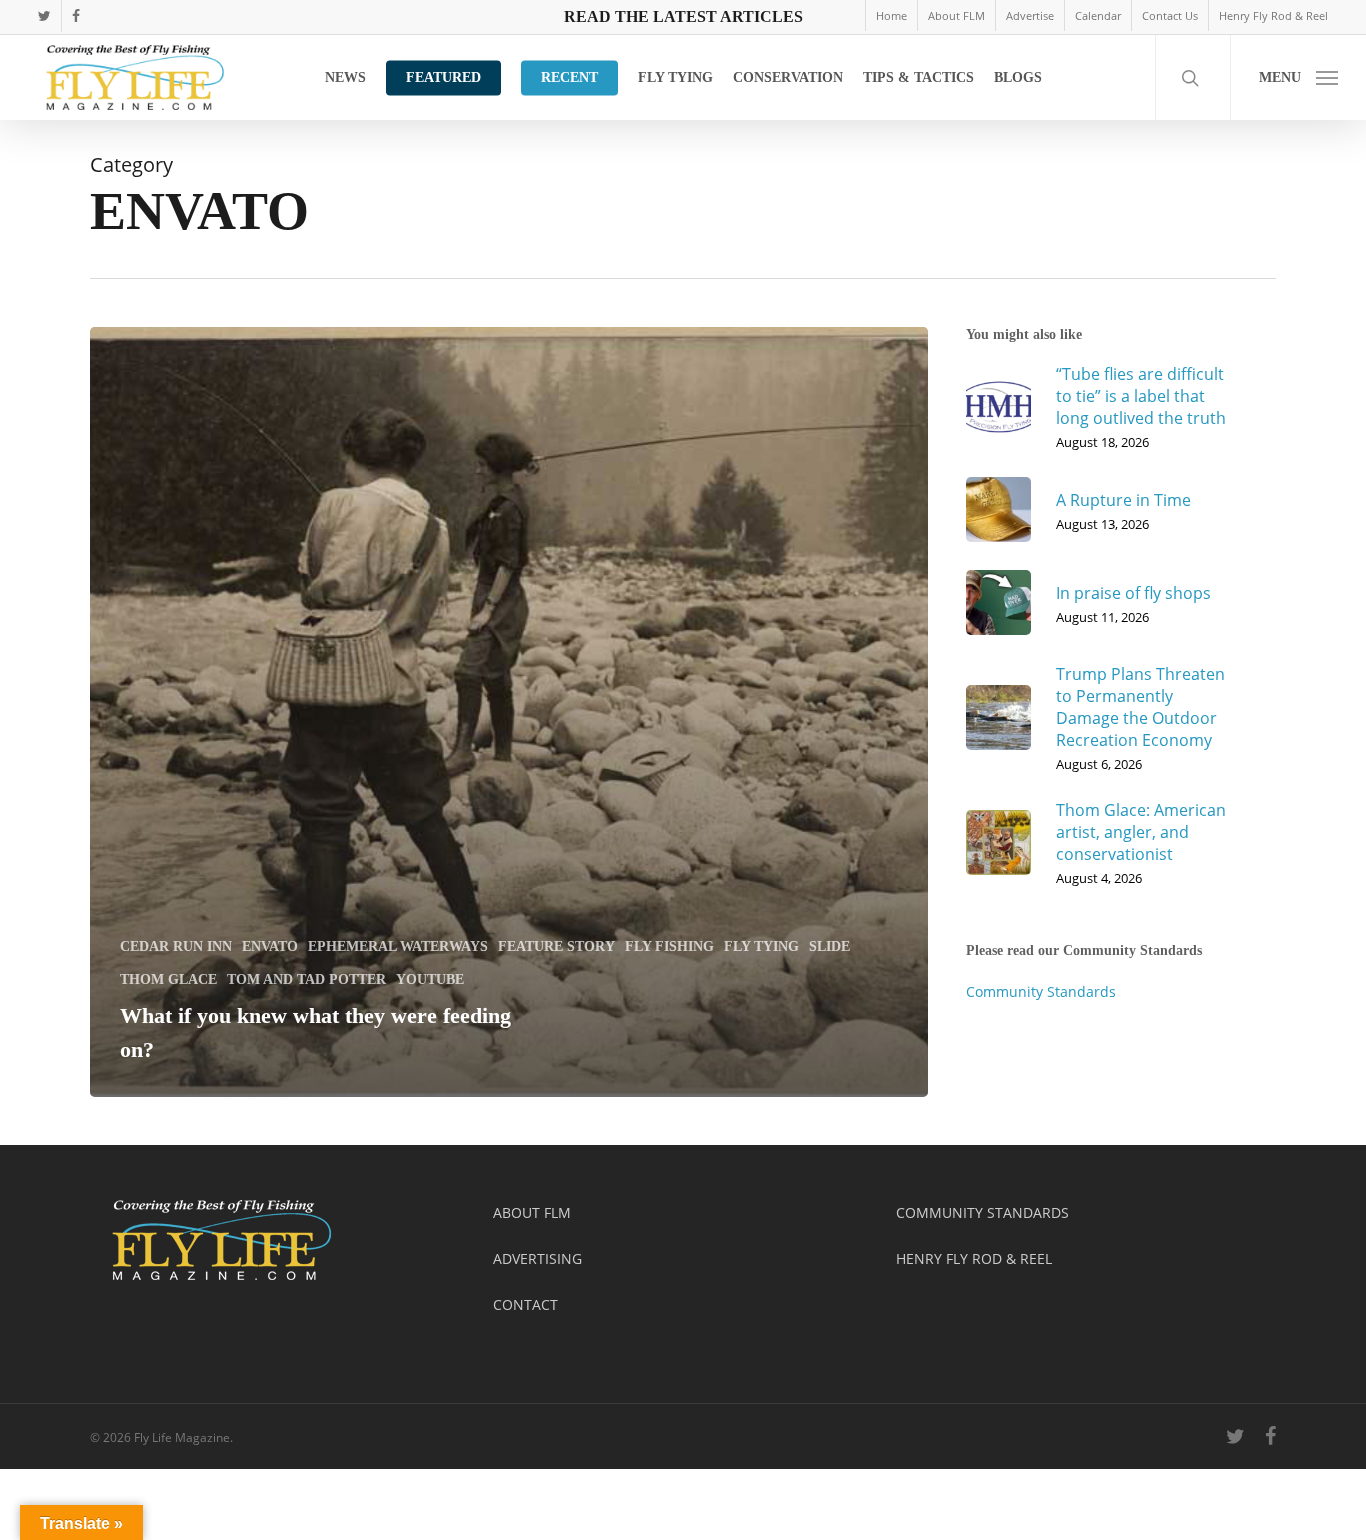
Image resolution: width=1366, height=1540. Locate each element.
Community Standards (1041, 991)
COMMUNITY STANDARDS (982, 1212)
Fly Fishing (669, 946)
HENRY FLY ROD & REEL (974, 1258)
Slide (829, 946)
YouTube (430, 979)
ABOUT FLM (532, 1212)
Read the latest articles (683, 16)
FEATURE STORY (556, 946)
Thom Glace (168, 979)
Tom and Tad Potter (306, 979)
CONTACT (525, 1304)
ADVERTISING (537, 1258)
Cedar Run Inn (176, 946)
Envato (270, 946)
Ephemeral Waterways (398, 946)
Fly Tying (761, 946)
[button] (1298, 77)
